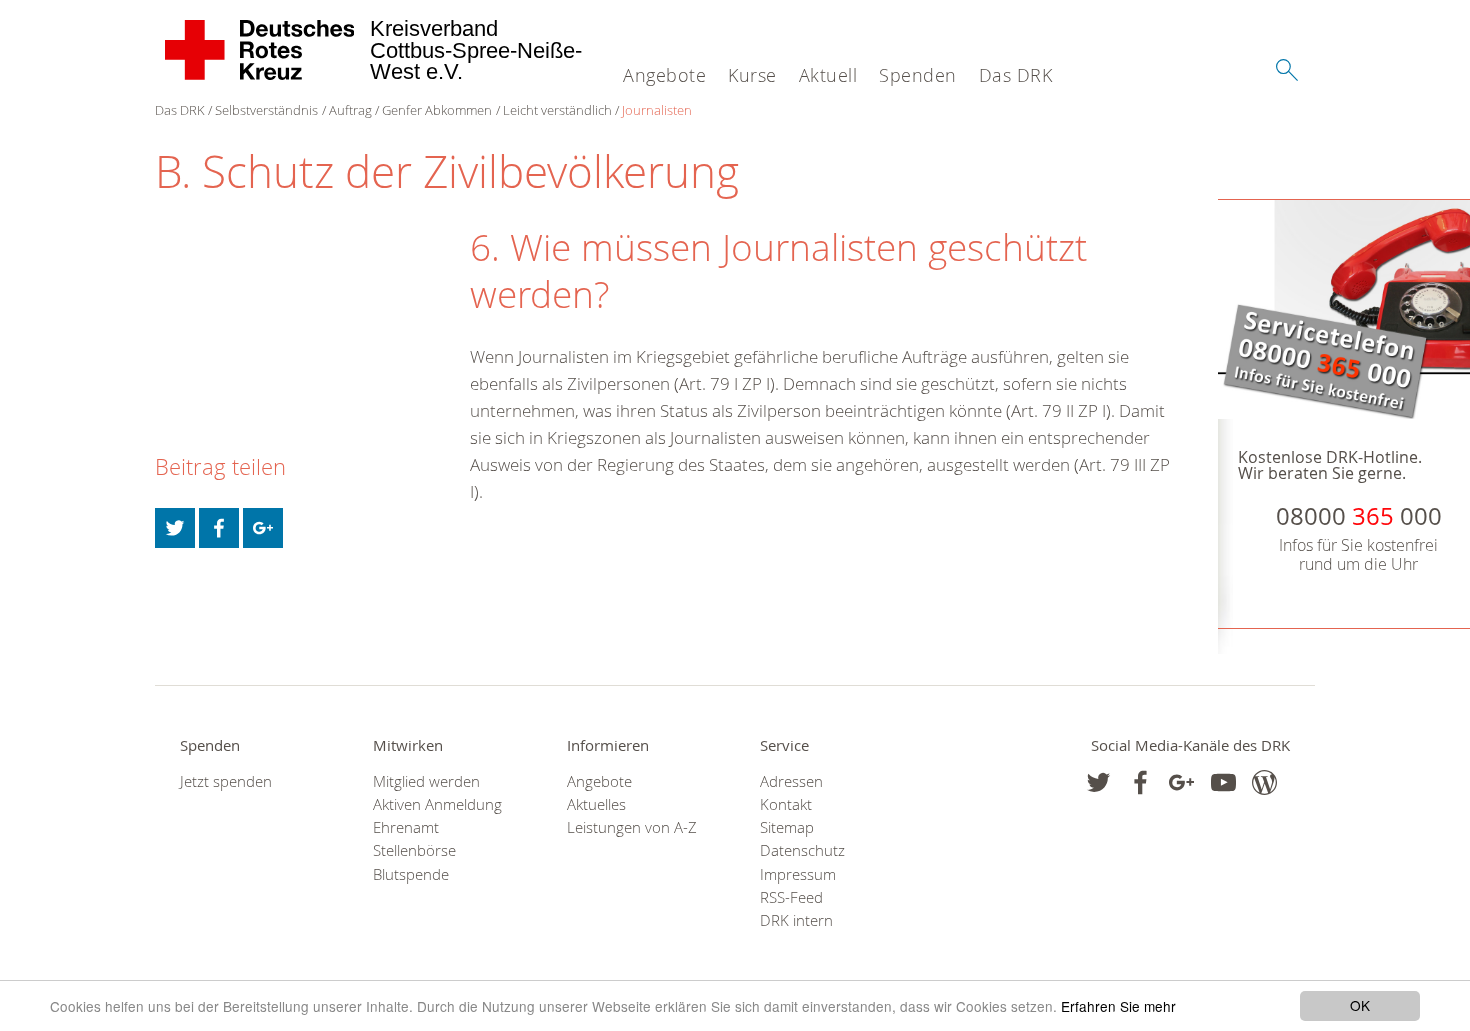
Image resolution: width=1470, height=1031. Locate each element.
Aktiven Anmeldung (437, 804)
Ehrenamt (406, 827)
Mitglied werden (426, 781)
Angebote (664, 75)
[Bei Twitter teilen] (175, 528)
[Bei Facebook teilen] (219, 528)
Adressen (791, 781)
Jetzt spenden (226, 781)
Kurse (752, 75)
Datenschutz (802, 850)
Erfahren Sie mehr (1118, 1006)
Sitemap (787, 827)
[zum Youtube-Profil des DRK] (1223, 782)
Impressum (798, 874)
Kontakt (786, 804)
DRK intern (796, 920)
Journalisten (657, 110)
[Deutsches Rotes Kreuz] (260, 50)
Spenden (918, 75)
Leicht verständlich (557, 110)
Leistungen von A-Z (632, 827)
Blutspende (411, 874)
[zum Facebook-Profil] (1098, 782)
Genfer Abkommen (437, 110)
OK (1360, 1005)
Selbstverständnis (266, 110)
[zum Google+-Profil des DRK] (1181, 782)
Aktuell (828, 75)
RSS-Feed (791, 897)
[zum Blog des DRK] (1264, 782)
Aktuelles (596, 804)
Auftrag (350, 110)
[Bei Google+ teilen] (263, 528)
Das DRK (1016, 75)
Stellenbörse (414, 850)
